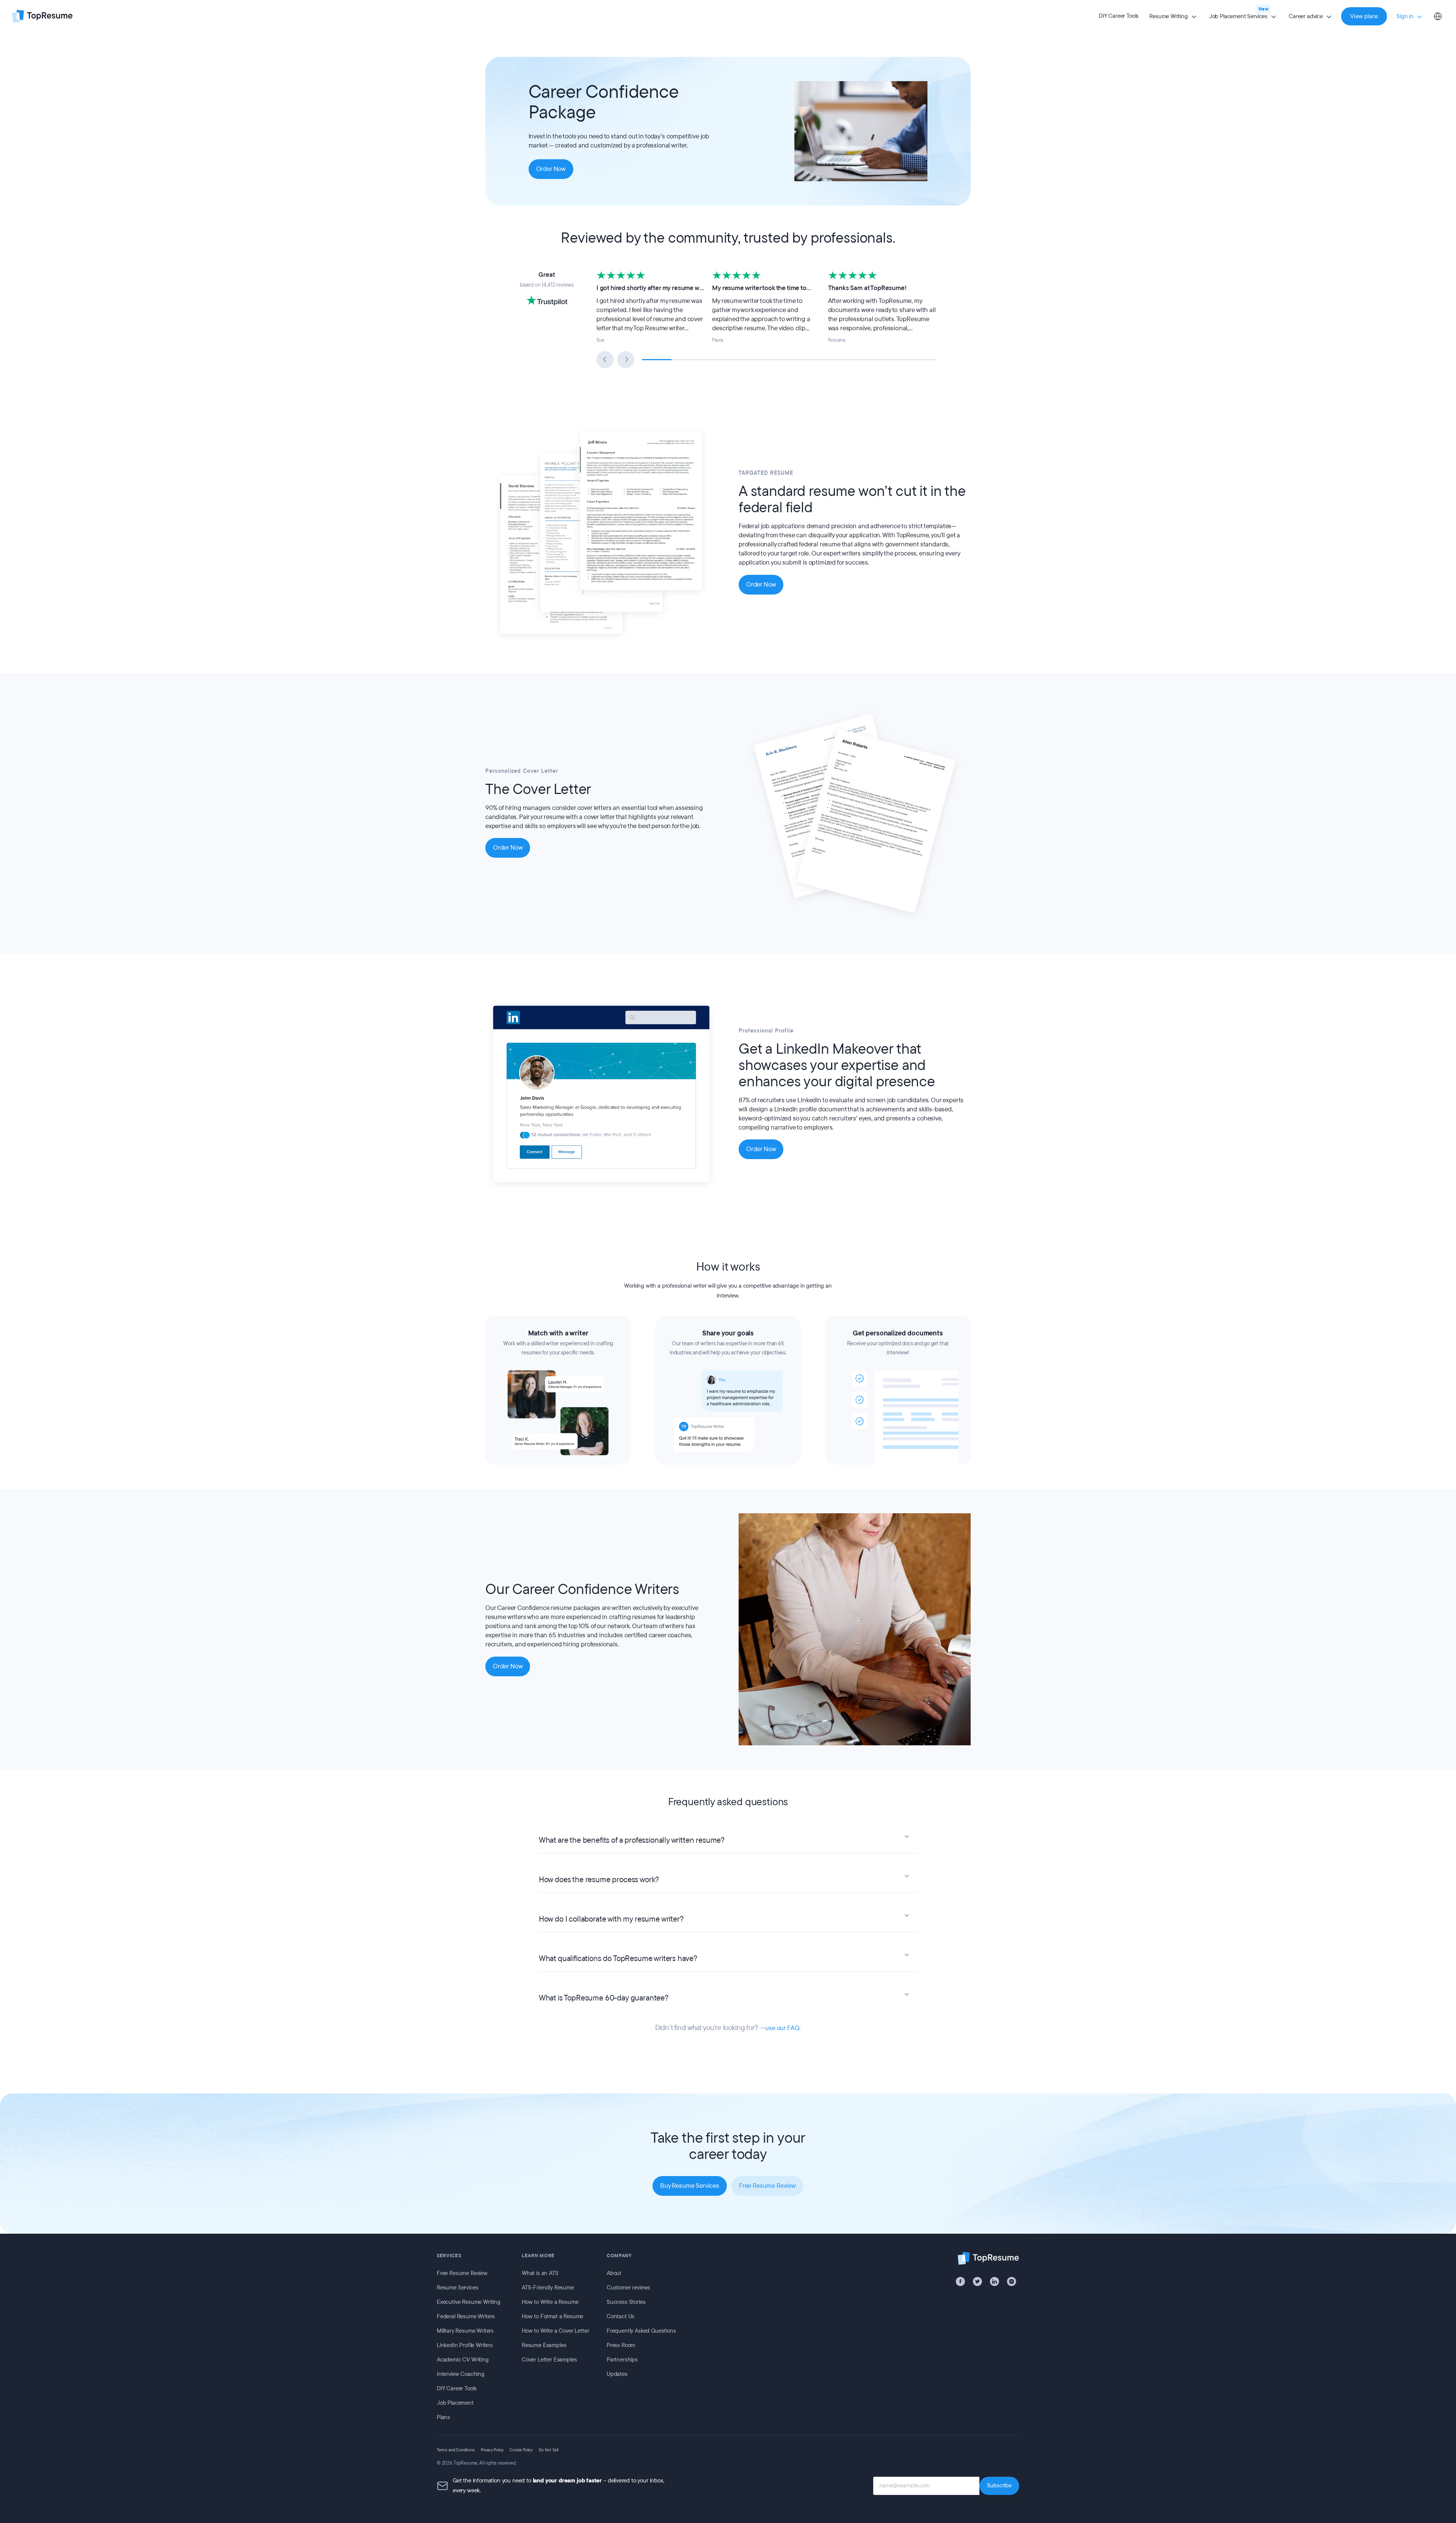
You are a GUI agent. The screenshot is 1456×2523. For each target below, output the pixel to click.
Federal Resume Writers (466, 2316)
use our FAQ (782, 2028)
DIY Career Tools (1119, 16)
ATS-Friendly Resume (548, 2288)
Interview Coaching (461, 2374)
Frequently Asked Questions (641, 2331)
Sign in (1405, 16)
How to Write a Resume (550, 2302)
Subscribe (999, 2485)
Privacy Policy (492, 2450)
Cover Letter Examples (549, 2360)
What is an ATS (540, 2273)
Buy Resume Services (690, 2186)
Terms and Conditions (456, 2450)
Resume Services (457, 2288)
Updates (617, 2374)
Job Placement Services (1238, 16)
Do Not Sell (548, 2450)
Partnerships (622, 2360)
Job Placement (455, 2403)
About (614, 2273)
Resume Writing (1169, 16)
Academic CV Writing (463, 2360)
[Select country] (1438, 16)
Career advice (1306, 16)
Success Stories (626, 2302)
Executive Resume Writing (469, 2302)
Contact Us (621, 2316)
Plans (443, 2417)
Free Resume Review (767, 2186)
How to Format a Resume (552, 2316)
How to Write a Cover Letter (555, 2331)
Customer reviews (628, 2288)
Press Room (621, 2345)
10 (921, 360)
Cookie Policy (521, 2450)
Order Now (551, 169)
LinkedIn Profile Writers (465, 2345)
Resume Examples (544, 2345)
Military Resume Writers (465, 2331)
